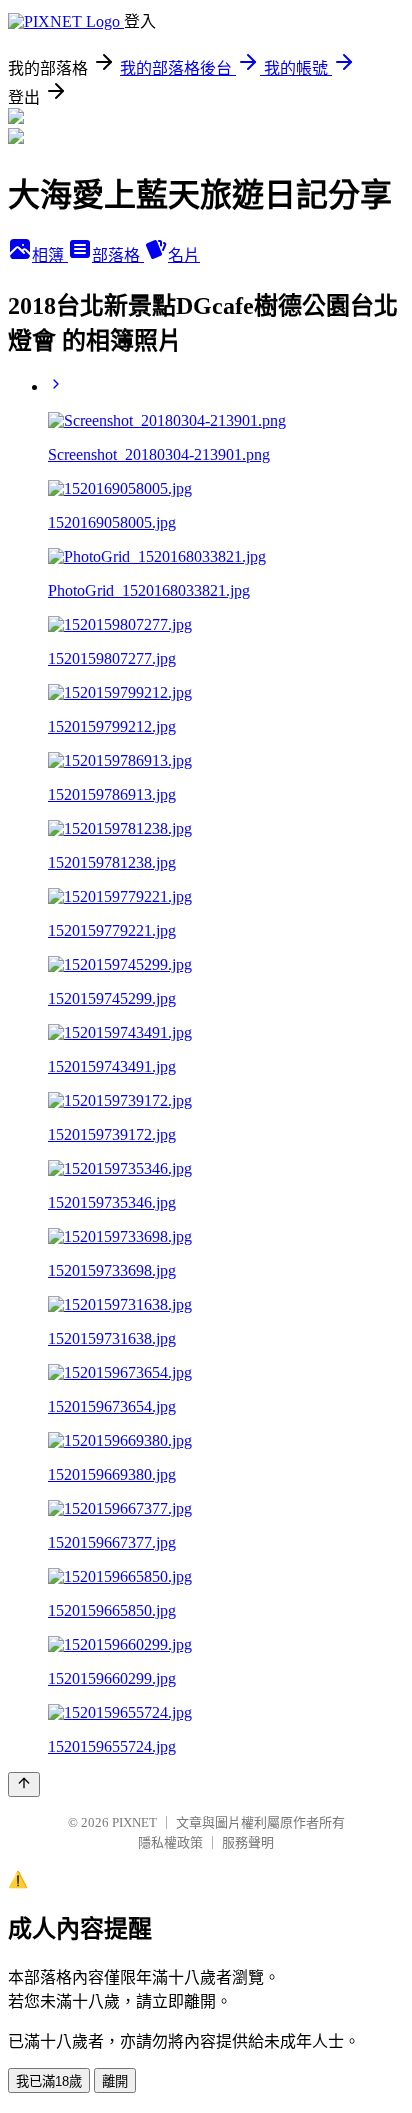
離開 (115, 2081)
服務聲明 (248, 1842)
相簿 (50, 255)
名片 (184, 255)
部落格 (118, 255)
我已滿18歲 (49, 2081)
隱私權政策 (170, 1842)
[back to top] (24, 1784)
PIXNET (134, 1822)
